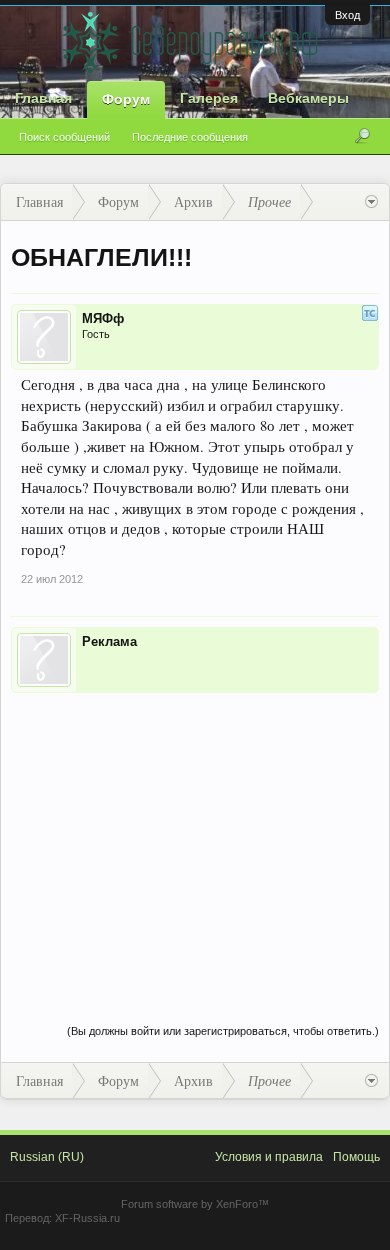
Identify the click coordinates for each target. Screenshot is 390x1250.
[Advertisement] (195, 838)
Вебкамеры (308, 98)
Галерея (209, 98)
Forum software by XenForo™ (195, 1204)
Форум (126, 99)
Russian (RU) (47, 1157)
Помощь (356, 1157)
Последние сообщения (190, 137)
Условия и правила (269, 1157)
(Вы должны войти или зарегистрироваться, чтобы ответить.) (223, 1031)
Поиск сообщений (64, 137)
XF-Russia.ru (87, 1218)
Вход (347, 15)
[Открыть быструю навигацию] (371, 202)
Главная (43, 98)
